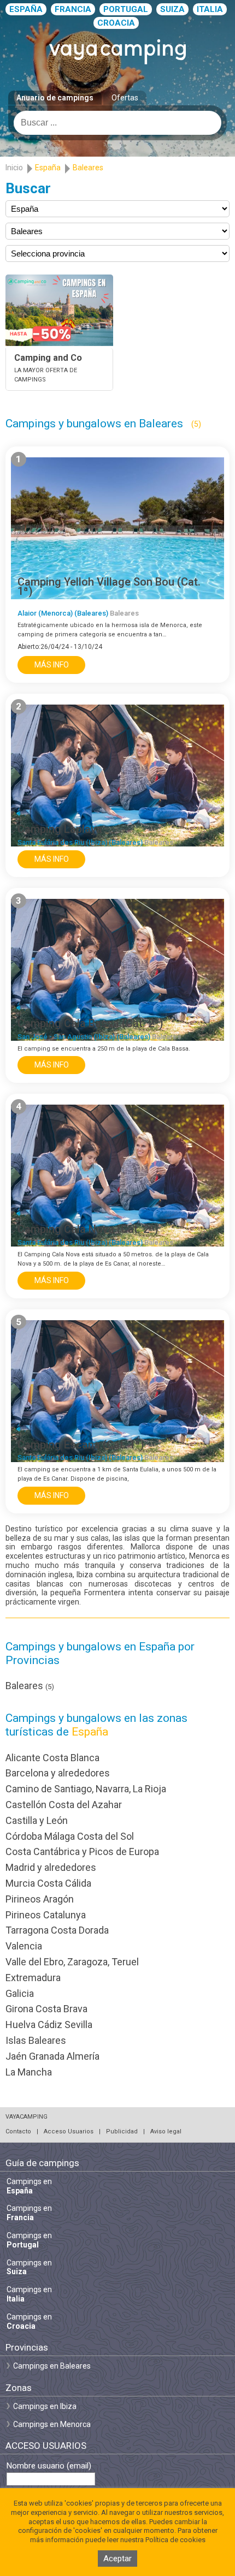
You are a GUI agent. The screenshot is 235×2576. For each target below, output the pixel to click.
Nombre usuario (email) (49, 2466)
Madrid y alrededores (51, 1867)
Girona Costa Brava (46, 2009)
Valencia (24, 1946)
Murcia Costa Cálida (48, 1883)
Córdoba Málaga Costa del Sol (70, 1836)
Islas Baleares (36, 2040)
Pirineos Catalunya (46, 1915)
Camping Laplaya (60, 829)
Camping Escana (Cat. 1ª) (81, 1445)
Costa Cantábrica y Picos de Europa (82, 1851)
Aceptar (117, 2559)
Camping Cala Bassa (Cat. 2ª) (90, 1023)
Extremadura (33, 1978)
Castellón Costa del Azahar (64, 1805)
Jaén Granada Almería (52, 2056)
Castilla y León (37, 1820)
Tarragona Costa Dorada (57, 1930)
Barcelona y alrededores (58, 1773)
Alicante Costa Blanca (52, 1758)
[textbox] (117, 123)
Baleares (30, 1686)
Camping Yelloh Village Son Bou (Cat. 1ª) (109, 586)
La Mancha (29, 2072)
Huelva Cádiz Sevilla (49, 2025)
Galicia (20, 1993)
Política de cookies (175, 2540)
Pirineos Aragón (40, 1899)
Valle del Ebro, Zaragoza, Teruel (72, 1962)
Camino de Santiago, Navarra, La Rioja (86, 1789)
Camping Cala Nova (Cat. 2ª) (88, 1229)
